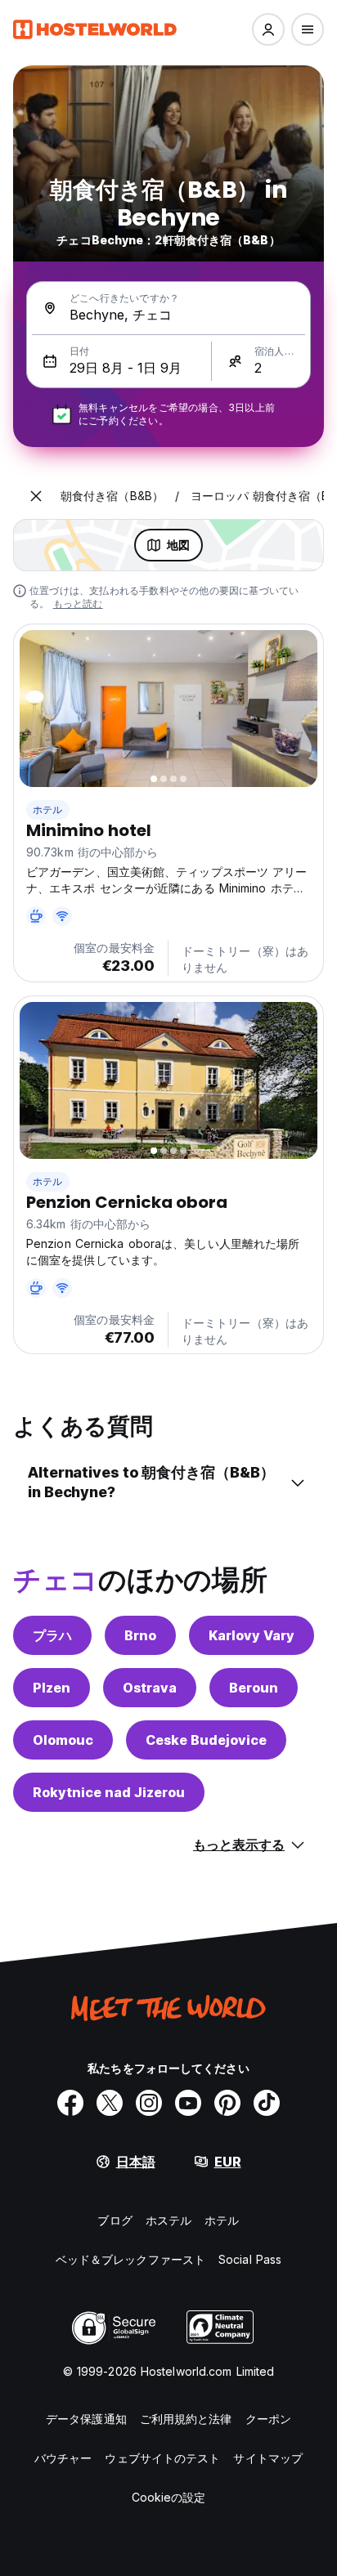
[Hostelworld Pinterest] (227, 2103)
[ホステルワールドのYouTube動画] (188, 2103)
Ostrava (150, 1688)
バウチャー (63, 2458)
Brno (140, 1635)
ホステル (168, 2220)
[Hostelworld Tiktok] (267, 2103)
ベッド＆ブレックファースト (130, 2259)
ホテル (48, 809)
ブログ (115, 2220)
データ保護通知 (86, 2419)
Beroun (254, 1688)
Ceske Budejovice (206, 1740)
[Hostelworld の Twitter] (110, 2103)
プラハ (52, 1635)
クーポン (268, 2419)
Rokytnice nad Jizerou (109, 1792)
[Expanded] (36, 496)
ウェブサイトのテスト (162, 2458)
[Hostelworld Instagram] (149, 2103)
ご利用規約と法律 (186, 2419)
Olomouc (63, 1740)
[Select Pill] (268, 29)
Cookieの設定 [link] (169, 2497)
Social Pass (250, 2259)
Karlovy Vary (252, 1635)
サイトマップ (268, 2458)
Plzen (52, 1688)
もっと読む (78, 604)
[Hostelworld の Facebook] (70, 2103)
